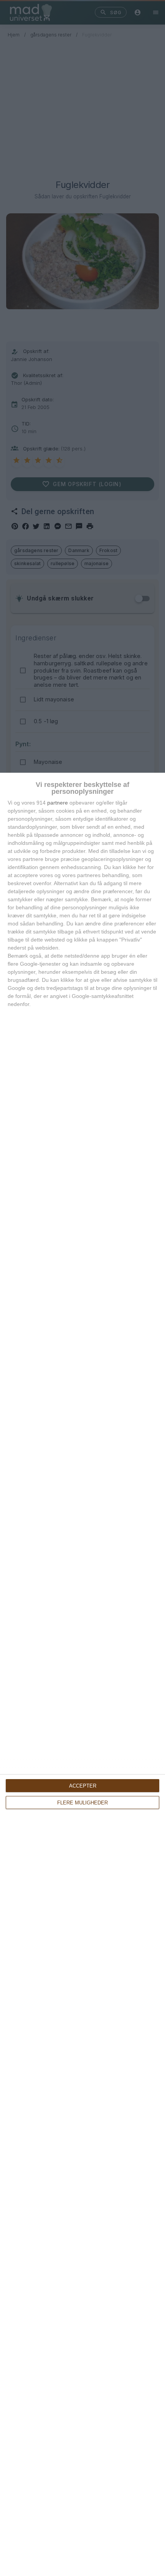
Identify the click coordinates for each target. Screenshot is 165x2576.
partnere (58, 803)
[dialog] (82, 1674)
